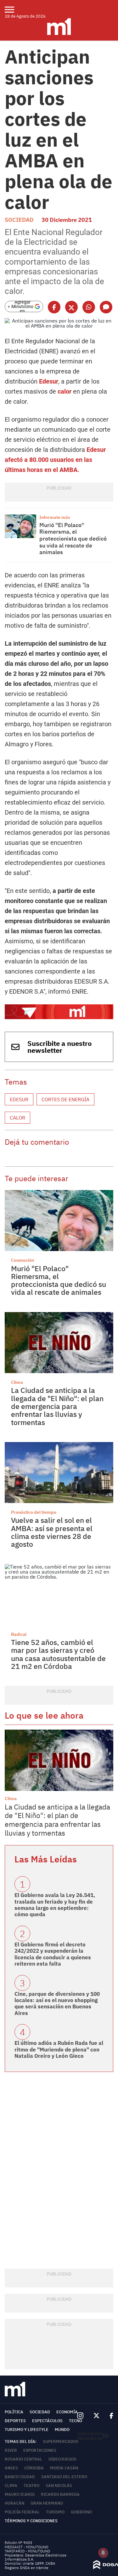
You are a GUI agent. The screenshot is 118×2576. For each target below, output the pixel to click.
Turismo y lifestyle (27, 2430)
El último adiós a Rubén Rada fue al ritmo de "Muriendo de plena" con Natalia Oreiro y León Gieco (59, 2049)
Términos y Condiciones (31, 2521)
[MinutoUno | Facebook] (109, 2416)
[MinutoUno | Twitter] (97, 2416)
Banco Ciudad (20, 2477)
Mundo (62, 2430)
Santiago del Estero (64, 2477)
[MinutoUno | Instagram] (80, 2416)
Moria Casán (64, 2468)
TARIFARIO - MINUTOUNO (28, 2551)
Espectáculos (47, 2421)
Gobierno (81, 2512)
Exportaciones (40, 2450)
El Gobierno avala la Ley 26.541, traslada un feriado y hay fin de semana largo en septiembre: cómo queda (55, 1905)
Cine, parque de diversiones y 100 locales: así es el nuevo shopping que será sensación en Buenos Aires (57, 2004)
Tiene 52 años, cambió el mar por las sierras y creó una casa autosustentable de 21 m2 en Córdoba (58, 1654)
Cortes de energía (65, 1099)
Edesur (49, 381)
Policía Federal (22, 2512)
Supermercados (61, 2441)
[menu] (13, 9)
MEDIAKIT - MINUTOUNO (26, 2547)
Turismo (55, 2512)
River (11, 2450)
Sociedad (19, 220)
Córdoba (34, 2468)
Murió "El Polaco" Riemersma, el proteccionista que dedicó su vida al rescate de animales (73, 539)
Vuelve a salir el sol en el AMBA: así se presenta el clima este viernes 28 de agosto (52, 1532)
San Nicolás (59, 2486)
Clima (17, 1382)
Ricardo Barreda (60, 2494)
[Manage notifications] (103, 2553)
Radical (19, 1634)
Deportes (15, 2421)
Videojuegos (62, 2459)
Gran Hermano (47, 2503)
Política (14, 2412)
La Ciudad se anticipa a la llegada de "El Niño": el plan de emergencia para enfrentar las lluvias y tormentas (57, 1406)
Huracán (14, 2503)
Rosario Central (23, 2459)
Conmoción (22, 1260)
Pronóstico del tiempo (34, 1512)
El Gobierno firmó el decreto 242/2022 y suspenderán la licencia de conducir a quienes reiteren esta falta (53, 1954)
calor (65, 391)
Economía (67, 2412)
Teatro (31, 2486)
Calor (17, 1118)
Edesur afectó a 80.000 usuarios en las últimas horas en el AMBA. (55, 460)
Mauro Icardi (20, 2494)
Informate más (55, 517)
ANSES (11, 2468)
